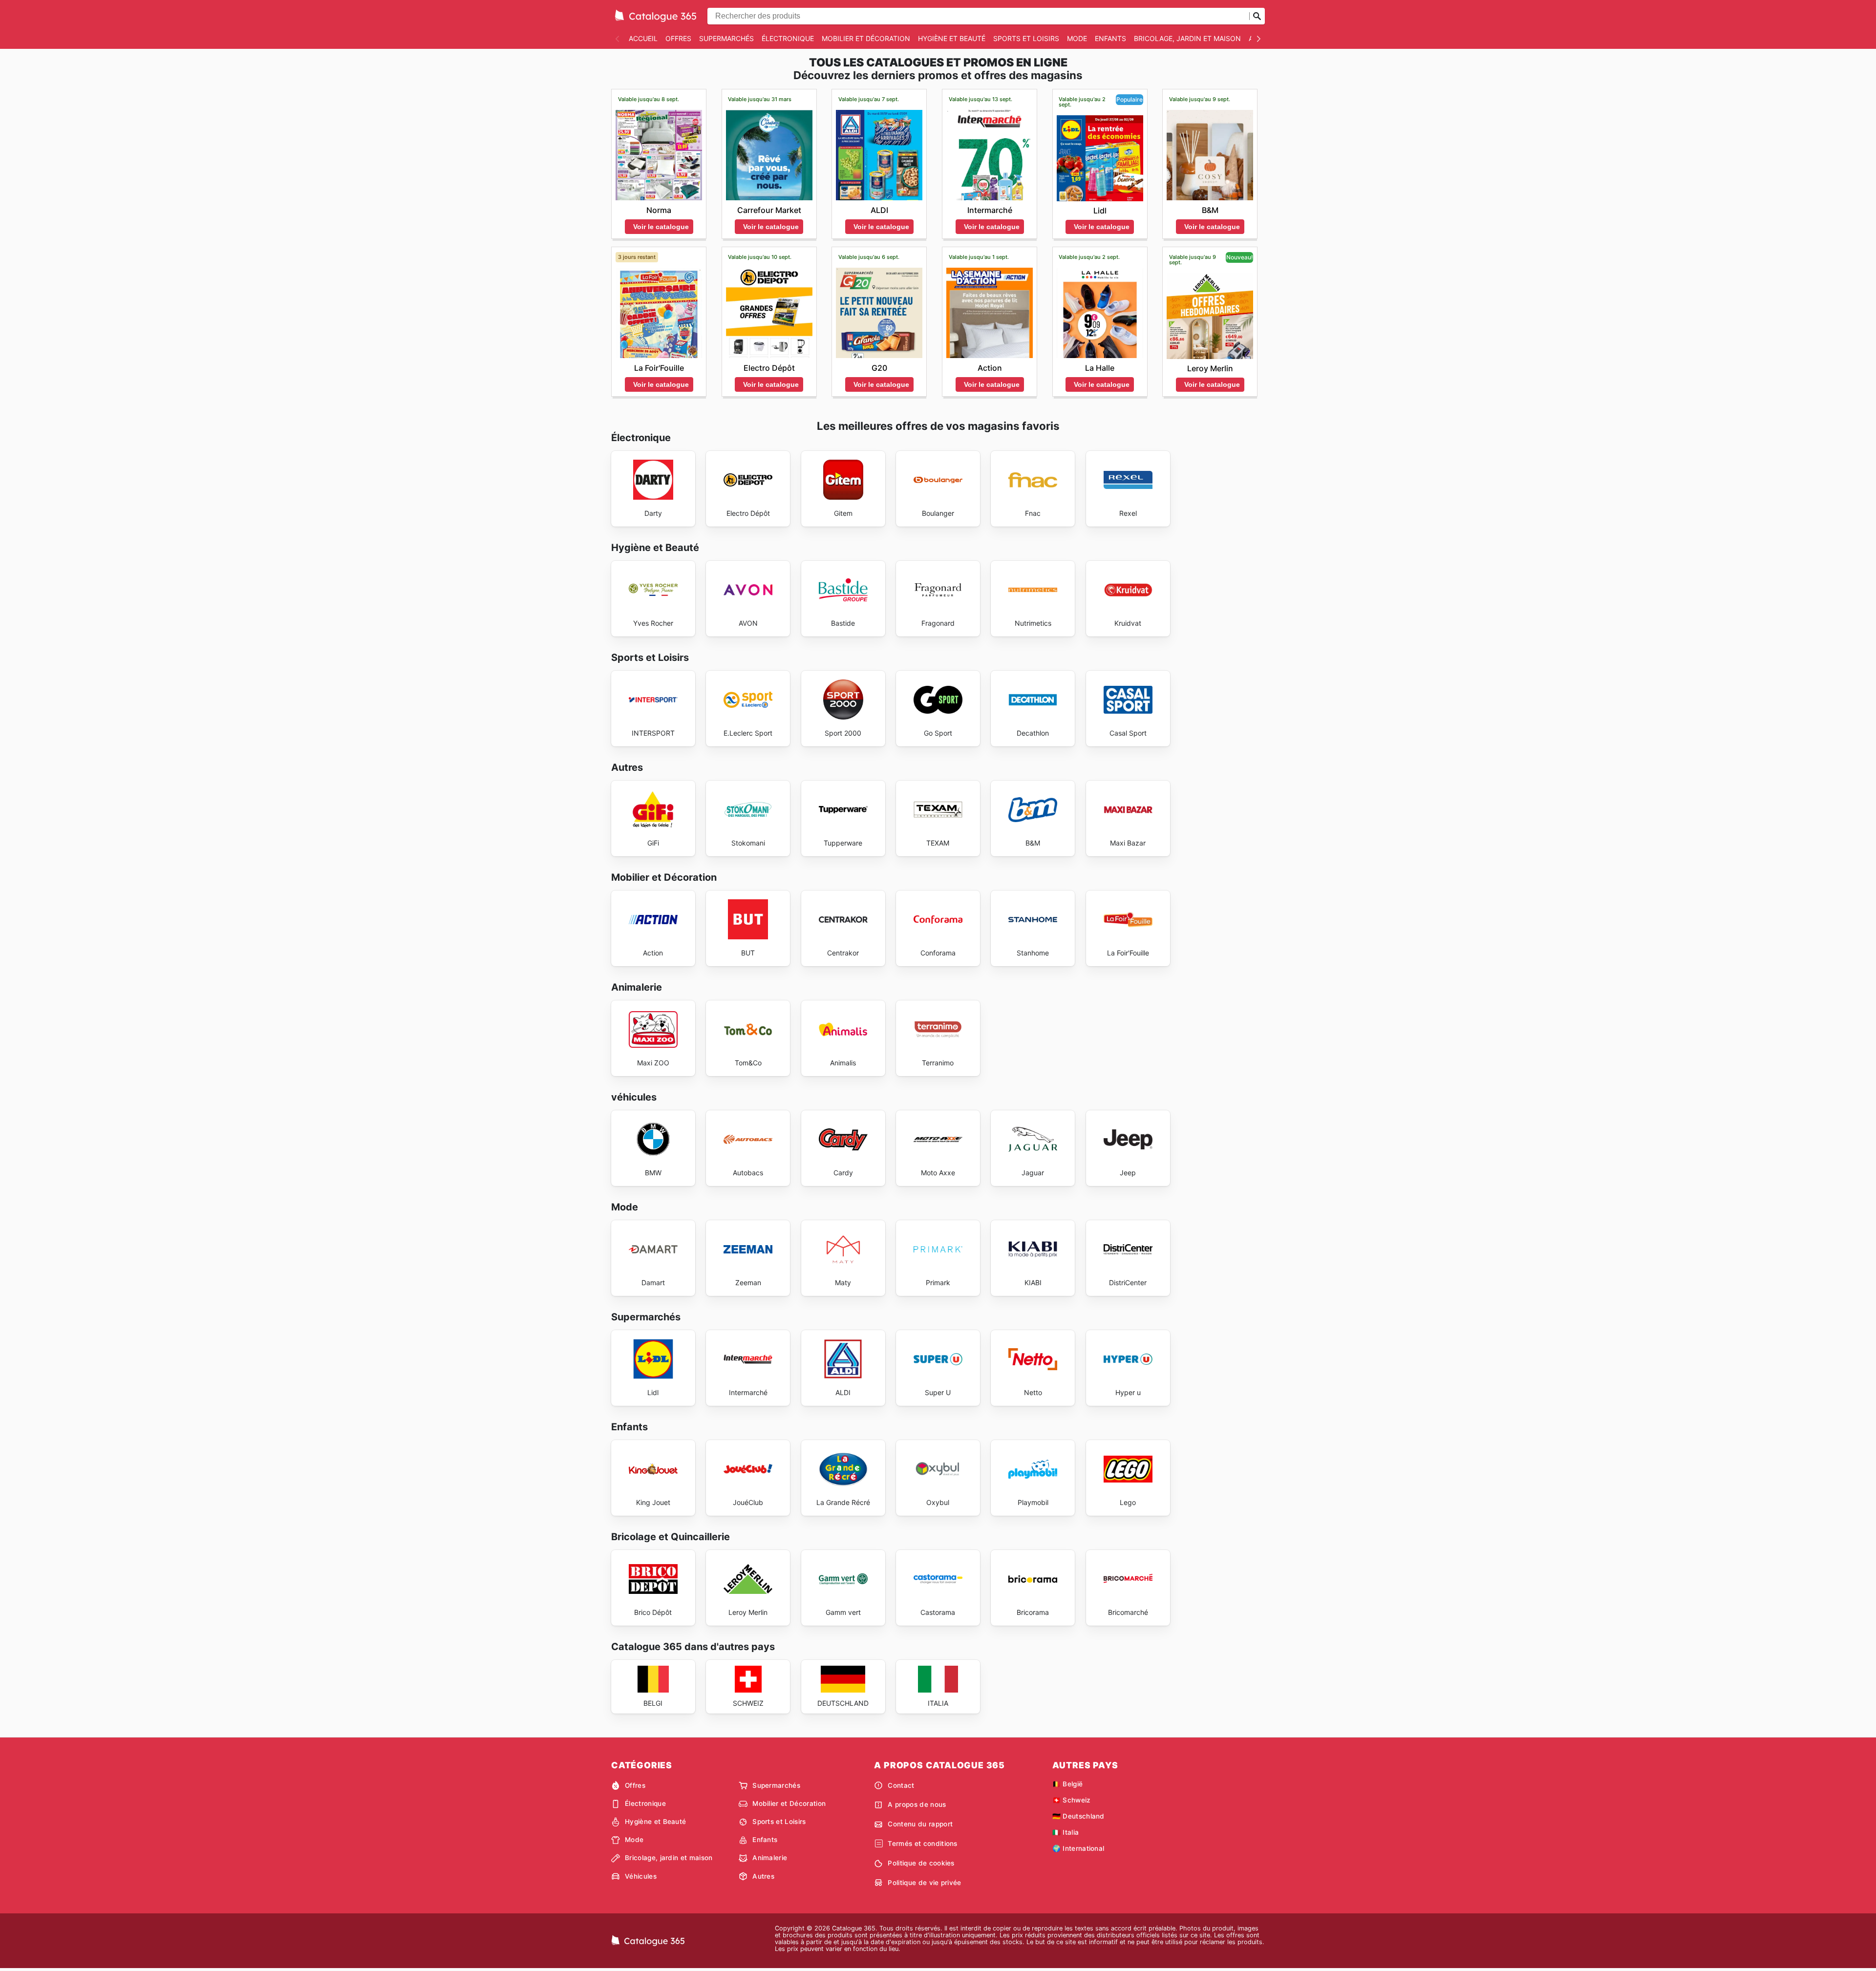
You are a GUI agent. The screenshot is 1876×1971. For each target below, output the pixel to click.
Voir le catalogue (661, 227)
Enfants (1110, 38)
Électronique (788, 38)
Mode (1077, 38)
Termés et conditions (922, 1844)
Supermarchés (726, 38)
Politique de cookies (921, 1863)
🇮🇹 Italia (1066, 1832)
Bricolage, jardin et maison (1187, 38)
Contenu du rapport (920, 1824)
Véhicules (641, 1876)
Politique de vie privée (924, 1883)
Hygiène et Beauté (952, 38)
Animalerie (770, 1858)
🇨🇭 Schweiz (1072, 1800)
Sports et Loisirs (1026, 38)
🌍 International (1078, 1848)
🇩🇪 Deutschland (1078, 1816)
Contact (901, 1785)
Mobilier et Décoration (866, 38)
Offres (678, 38)
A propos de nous (917, 1804)
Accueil (643, 38)
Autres (763, 1876)
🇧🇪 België (1068, 1784)
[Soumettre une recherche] (1257, 16)
